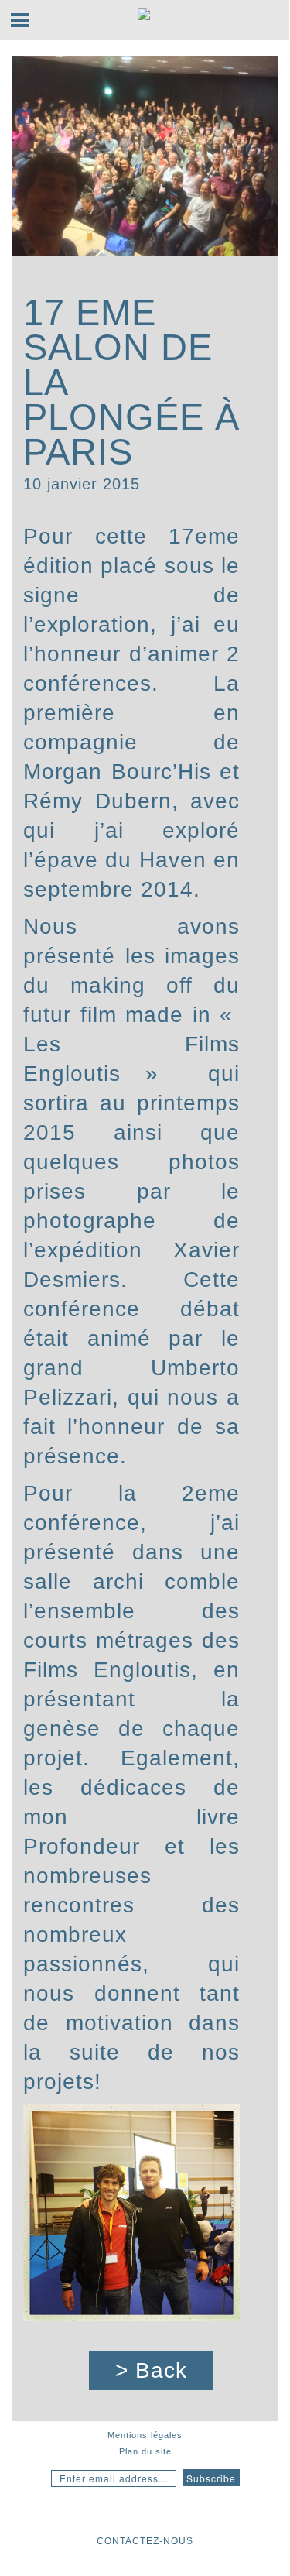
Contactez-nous (145, 2541)
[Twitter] (173, 2513)
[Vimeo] (205, 2513)
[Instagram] (86, 2513)
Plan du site (145, 2451)
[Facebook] (142, 2513)
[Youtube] (114, 2513)
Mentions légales (145, 2435)
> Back (151, 2370)
